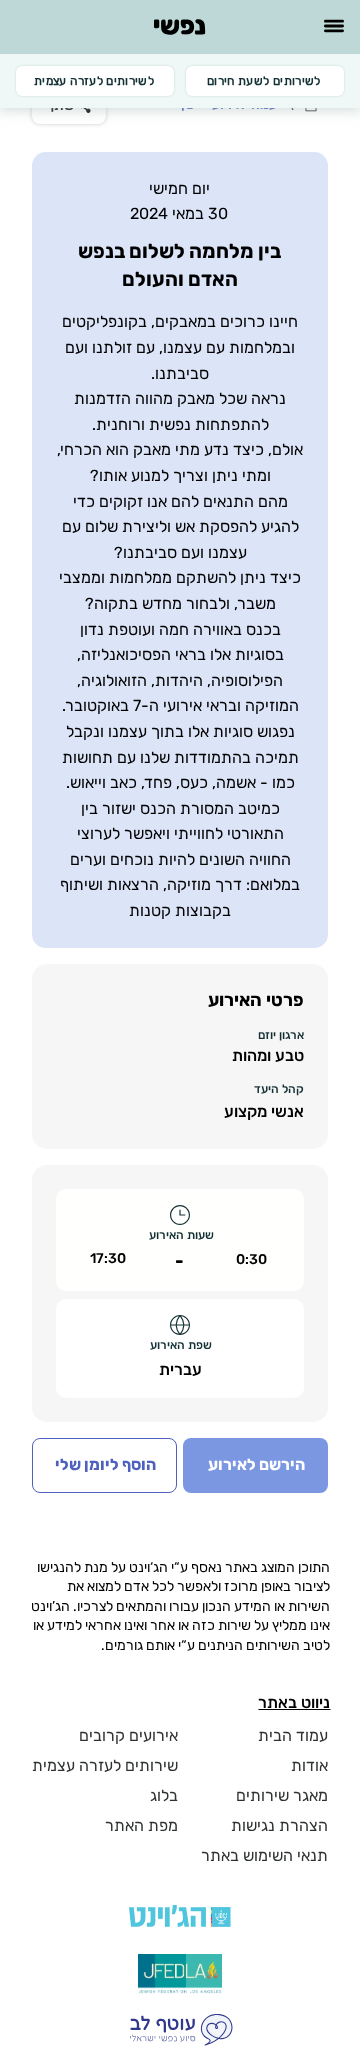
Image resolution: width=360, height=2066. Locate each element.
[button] (104, 1465)
